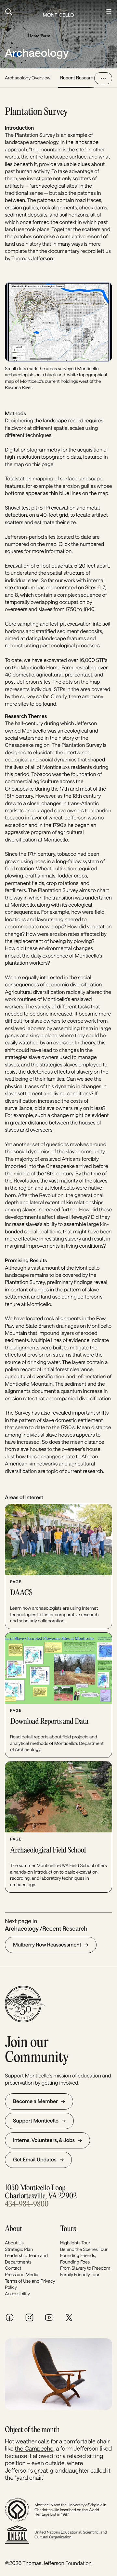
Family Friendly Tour (80, 2274)
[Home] (58, 12)
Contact (13, 2268)
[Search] (21, 12)
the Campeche (34, 2448)
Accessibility (17, 2294)
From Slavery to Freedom (85, 2268)
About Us (14, 2243)
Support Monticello (36, 2121)
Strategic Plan (19, 2249)
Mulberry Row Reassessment (47, 1945)
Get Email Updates (35, 2160)
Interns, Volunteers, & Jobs (44, 2140)
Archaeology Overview (28, 78)
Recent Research (78, 78)
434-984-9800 (27, 2204)
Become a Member (35, 2101)
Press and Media (22, 2274)
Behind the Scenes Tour (84, 2249)
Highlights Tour (75, 2243)
